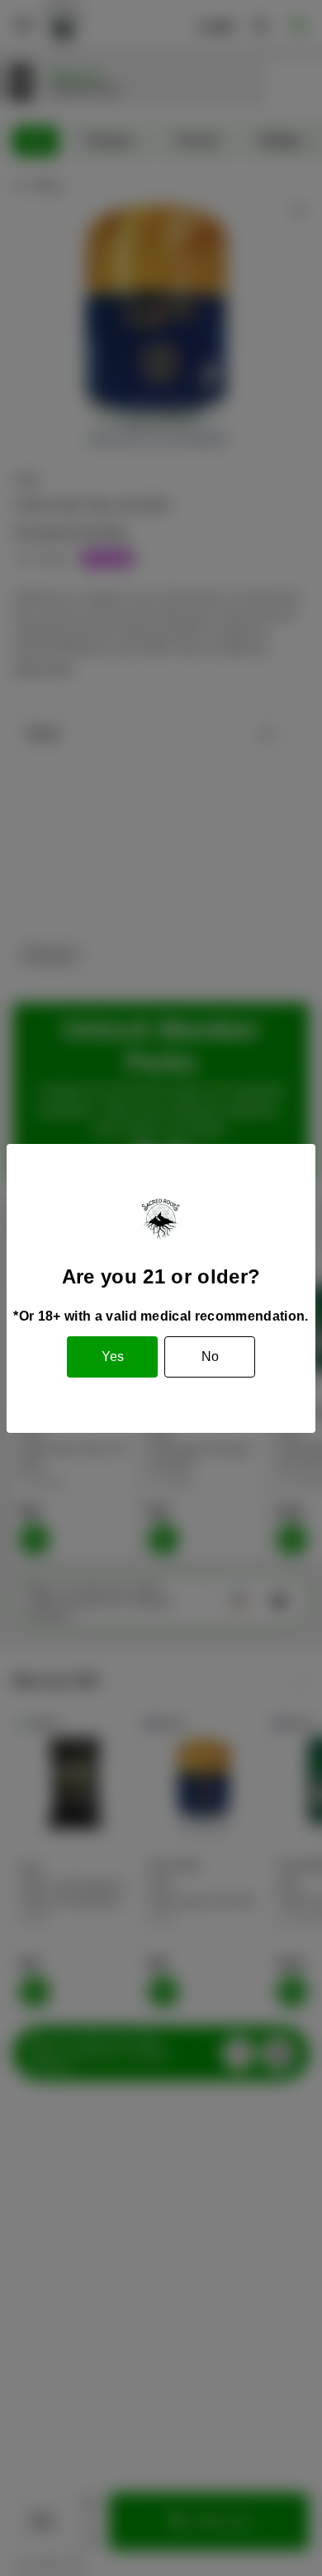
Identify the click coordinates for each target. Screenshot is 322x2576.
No (210, 1357)
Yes (113, 1357)
